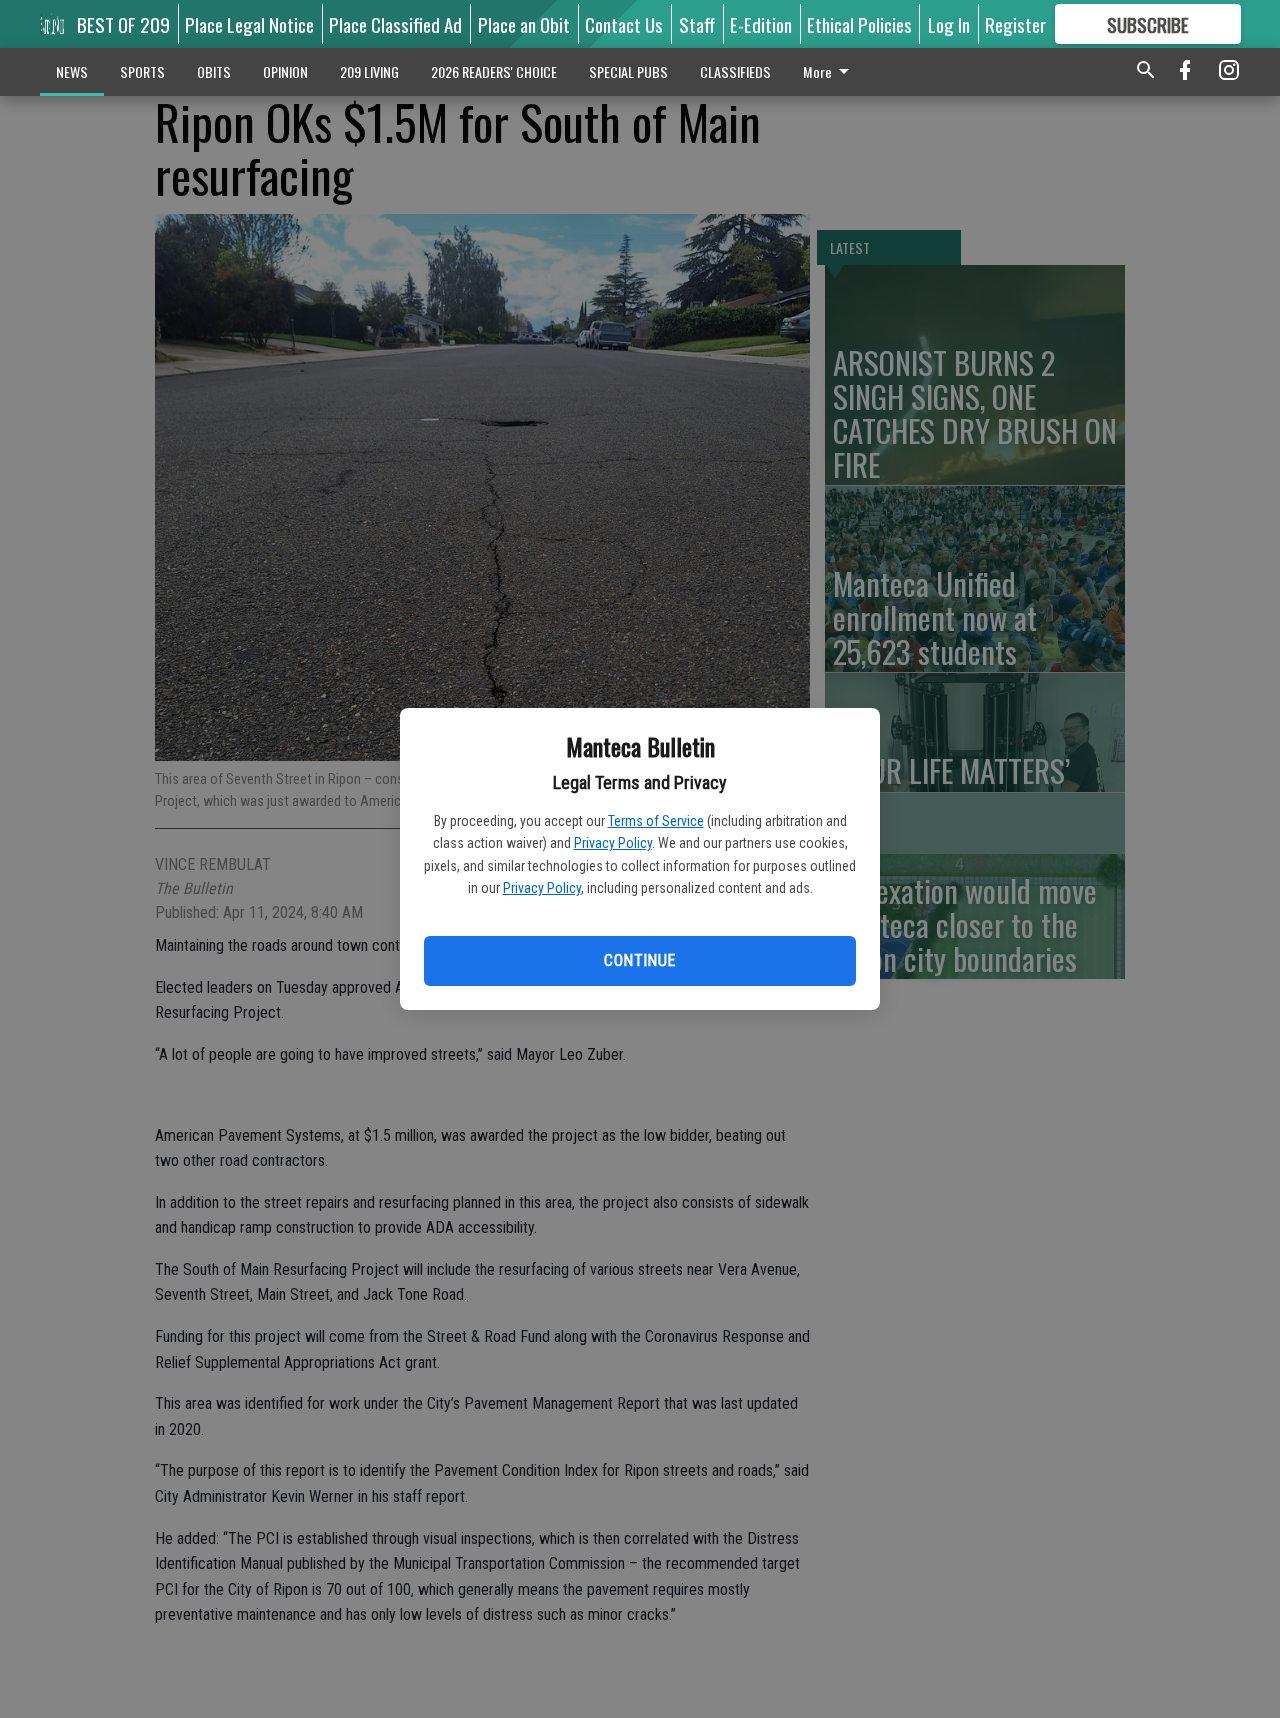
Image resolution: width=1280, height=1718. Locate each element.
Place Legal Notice (249, 24)
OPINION (285, 71)
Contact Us (624, 24)
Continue (639, 960)
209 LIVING (369, 71)
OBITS (214, 71)
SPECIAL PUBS (628, 71)
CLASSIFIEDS (735, 71)
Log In (949, 24)
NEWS (72, 71)
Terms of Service (656, 821)
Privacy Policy (613, 843)
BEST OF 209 (123, 24)
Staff (697, 24)
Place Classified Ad (395, 24)
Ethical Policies (859, 24)
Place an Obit (524, 24)
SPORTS (142, 71)
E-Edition (761, 24)
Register (1015, 24)
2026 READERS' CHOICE (494, 71)
